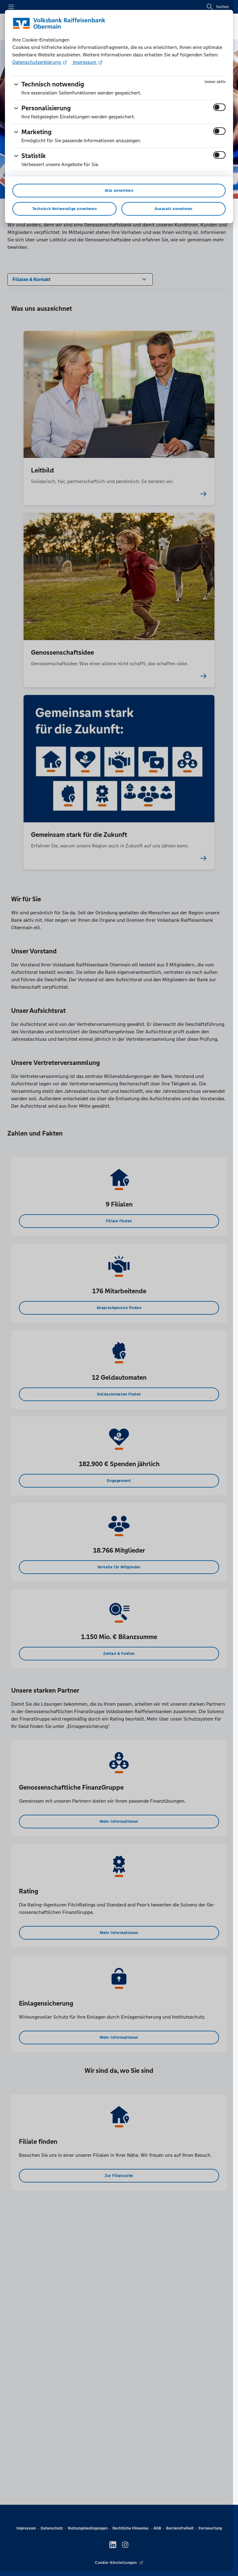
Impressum (85, 62)
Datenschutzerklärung (37, 62)
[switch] (219, 107)
